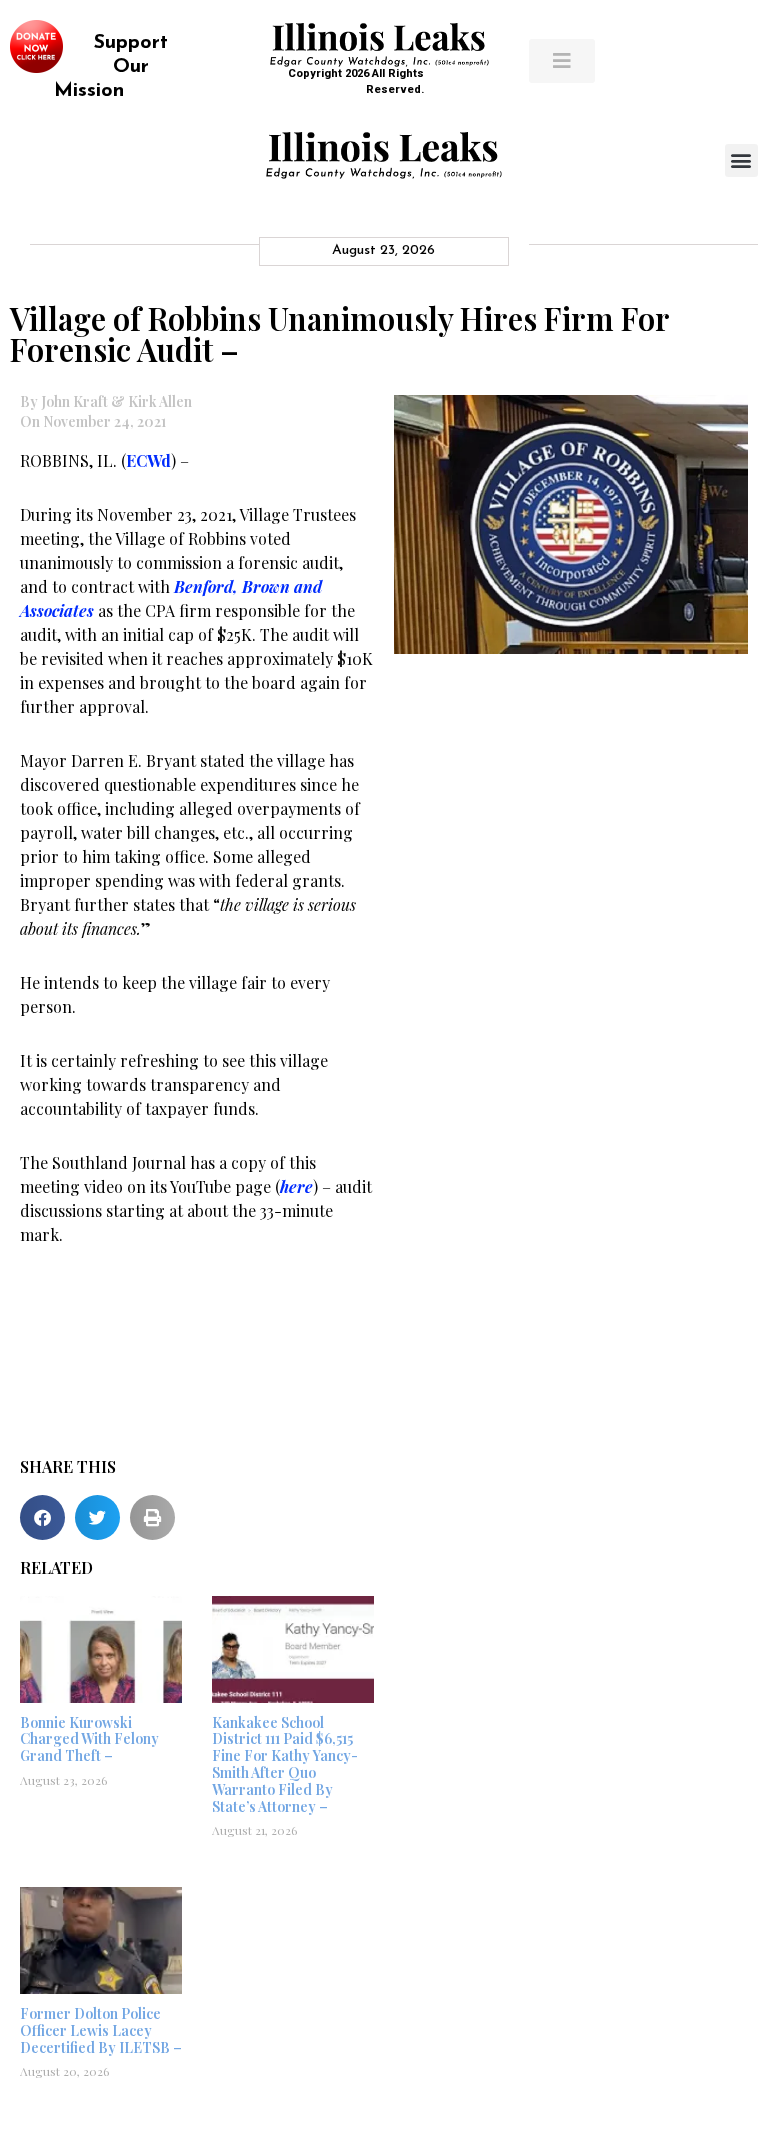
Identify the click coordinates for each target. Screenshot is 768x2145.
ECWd (148, 460)
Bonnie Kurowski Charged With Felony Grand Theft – (89, 1739)
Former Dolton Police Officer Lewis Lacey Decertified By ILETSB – (101, 2030)
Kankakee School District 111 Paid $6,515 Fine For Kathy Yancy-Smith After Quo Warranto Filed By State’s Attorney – (285, 1764)
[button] (741, 160)
